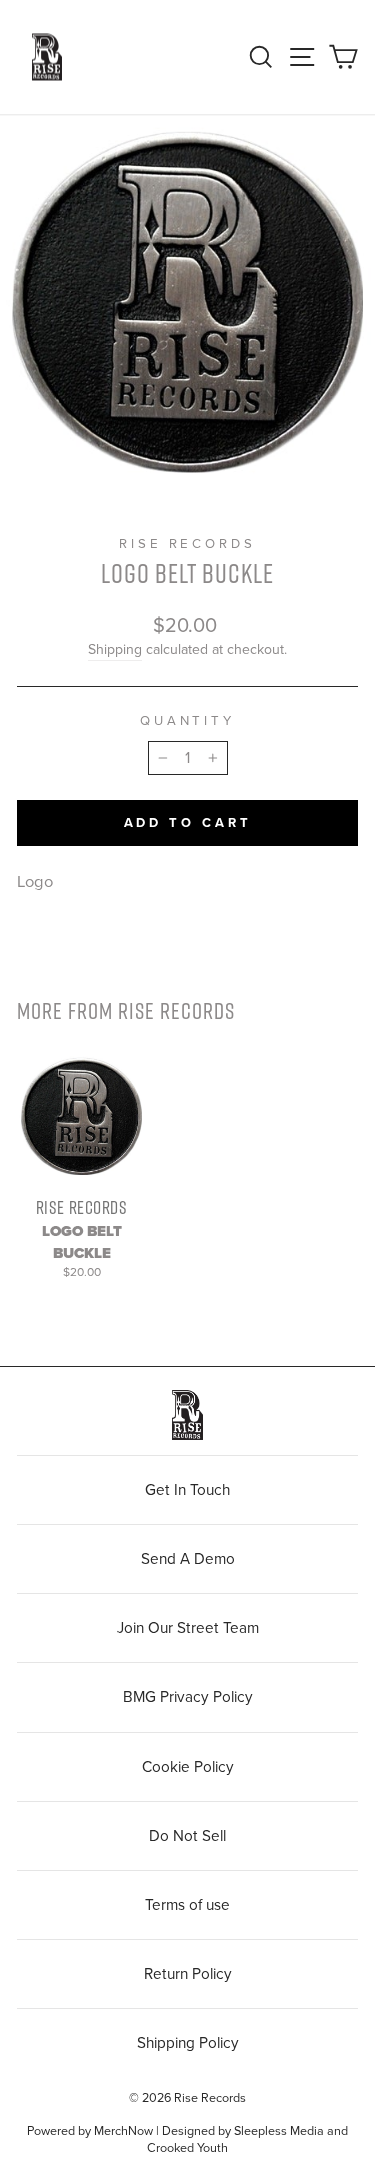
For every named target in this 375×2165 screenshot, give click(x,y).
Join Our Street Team (188, 1628)
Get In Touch (187, 1490)
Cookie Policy (188, 1767)
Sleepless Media (279, 2131)
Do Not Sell (187, 1836)
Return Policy (188, 1974)
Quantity (188, 721)
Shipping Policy (188, 2043)
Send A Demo (188, 1559)
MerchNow (123, 2131)
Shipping (115, 649)
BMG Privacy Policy (188, 1697)
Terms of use (187, 1905)
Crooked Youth (187, 2148)
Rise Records (188, 544)
